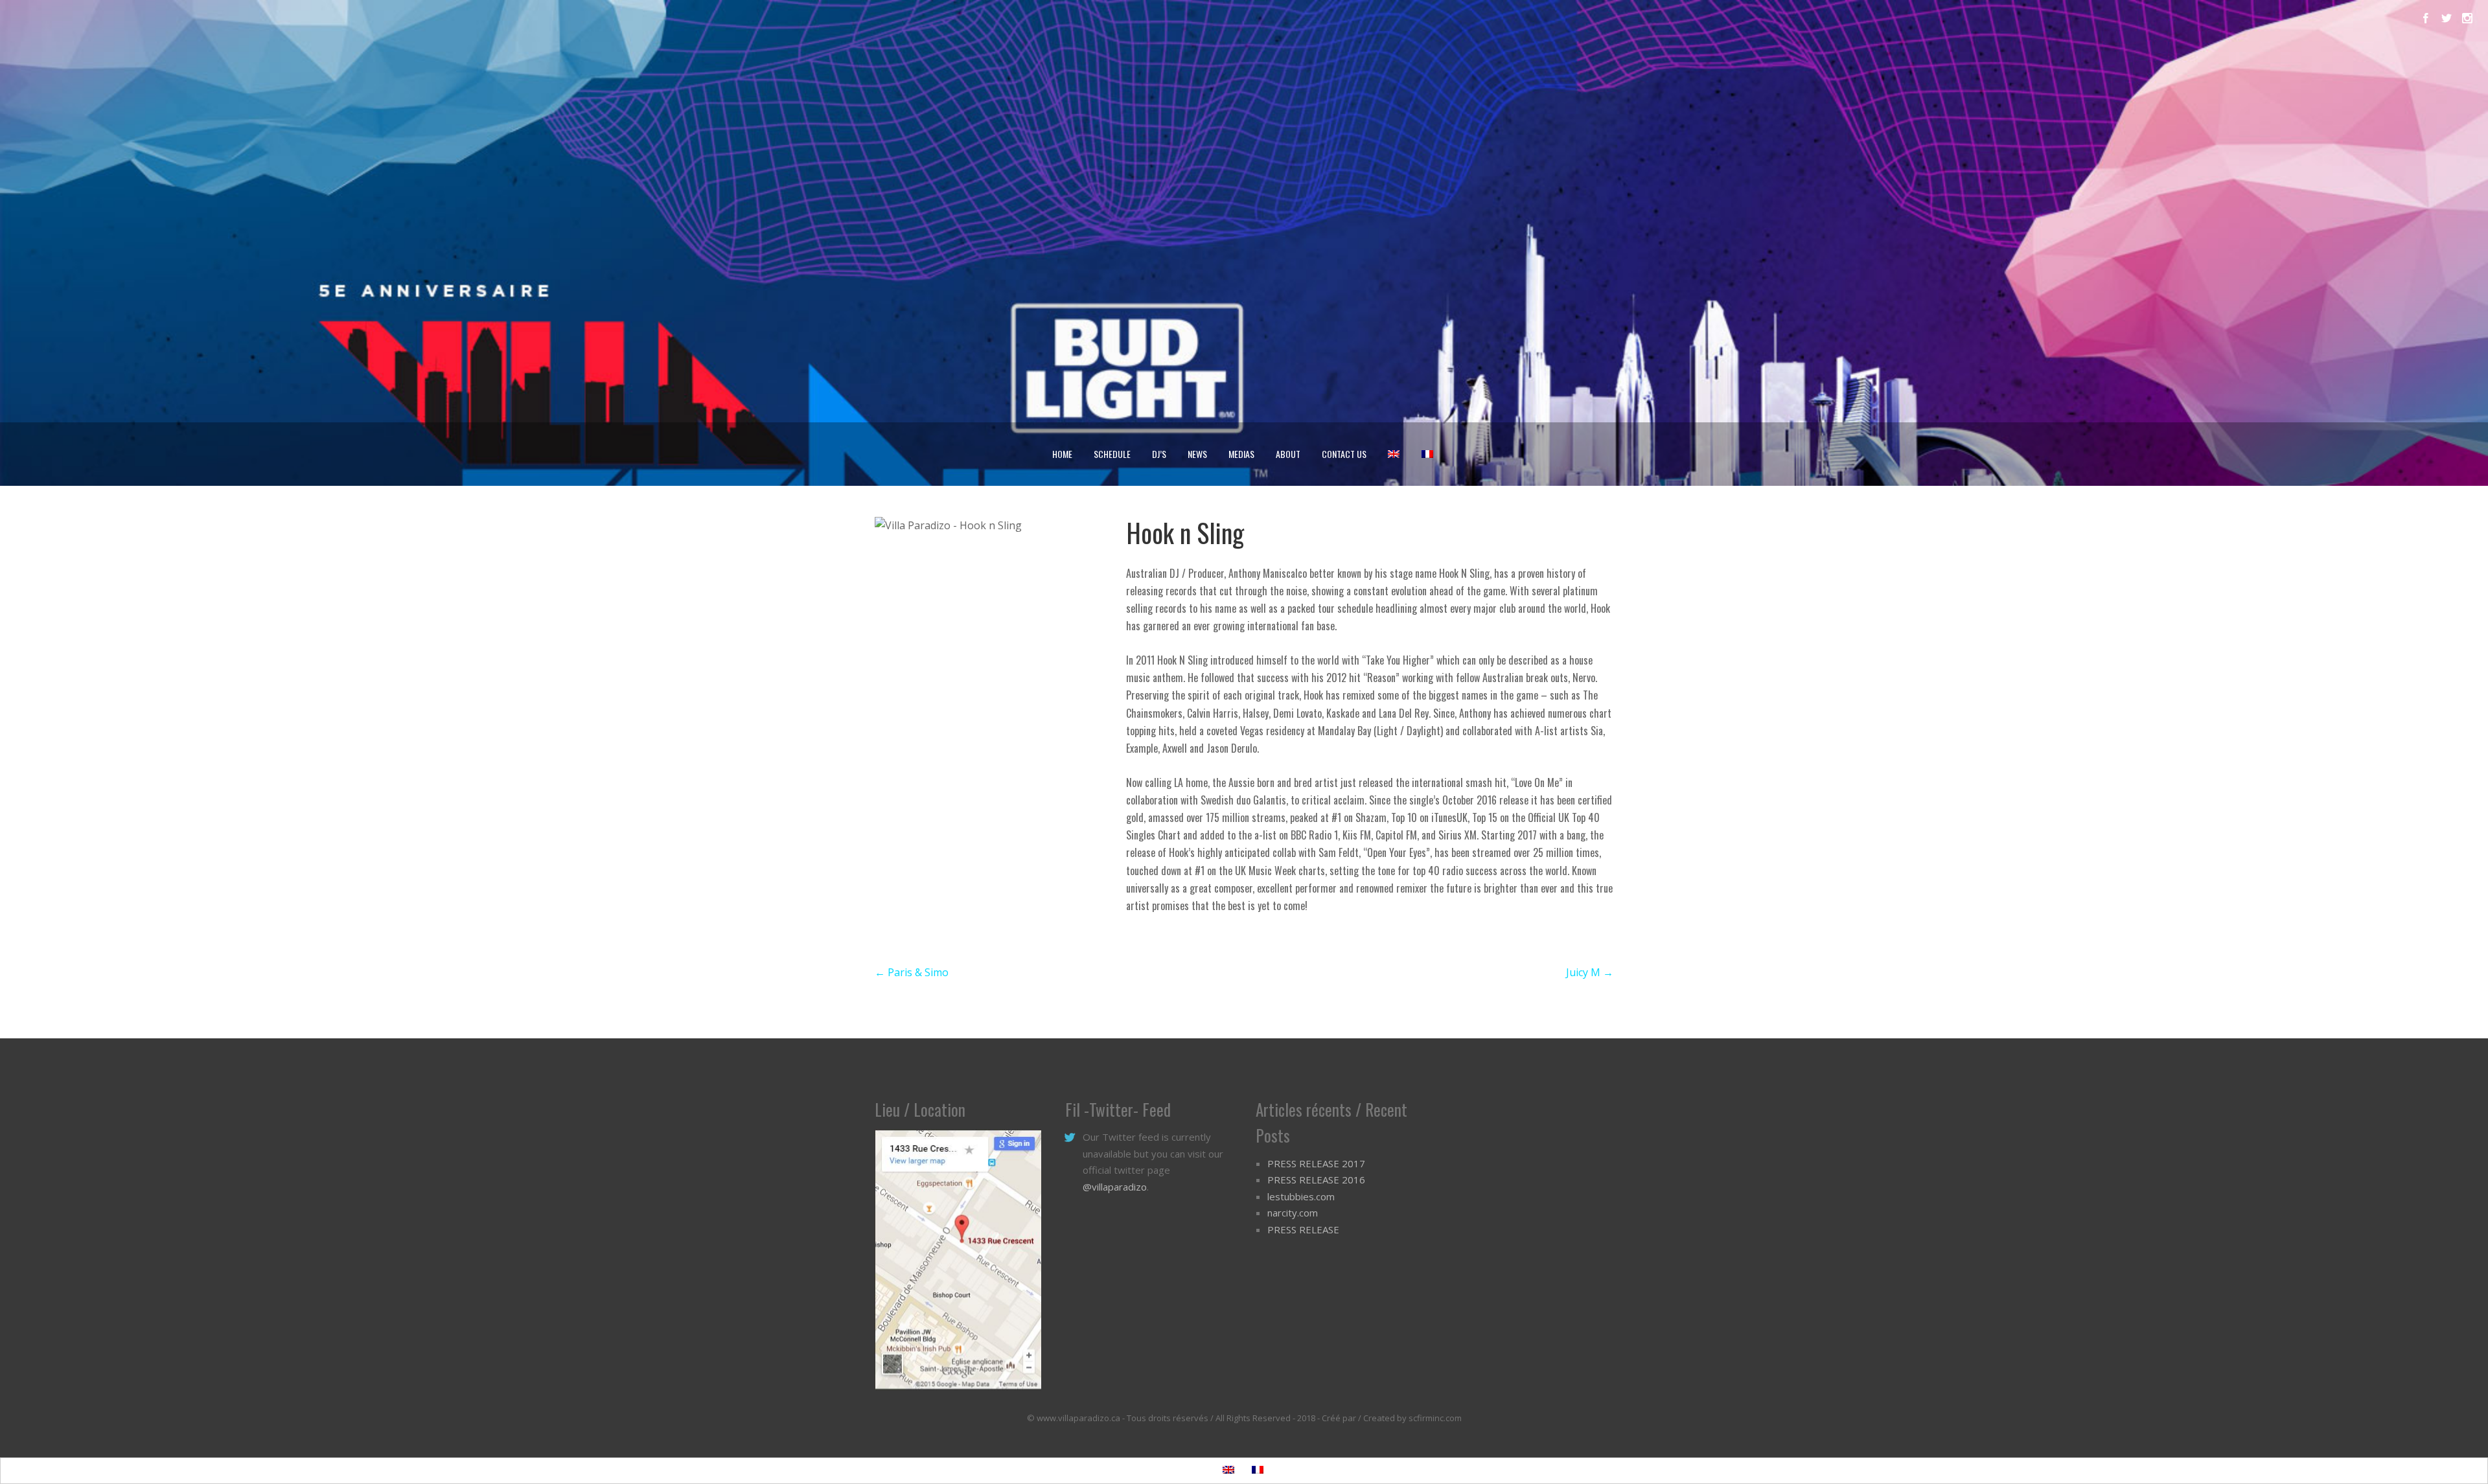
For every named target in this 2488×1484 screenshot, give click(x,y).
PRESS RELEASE (1303, 1229)
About (1288, 454)
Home (1062, 454)
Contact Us (1344, 454)
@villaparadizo (1115, 1187)
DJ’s (1159, 454)
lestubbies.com (1301, 1196)
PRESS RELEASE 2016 (1316, 1180)
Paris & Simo (912, 972)
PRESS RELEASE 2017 (1316, 1163)
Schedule (1112, 454)
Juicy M (1590, 972)
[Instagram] (2467, 18)
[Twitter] (2447, 18)
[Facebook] (2426, 18)
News (1197, 454)
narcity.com (1293, 1213)
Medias (1241, 454)
